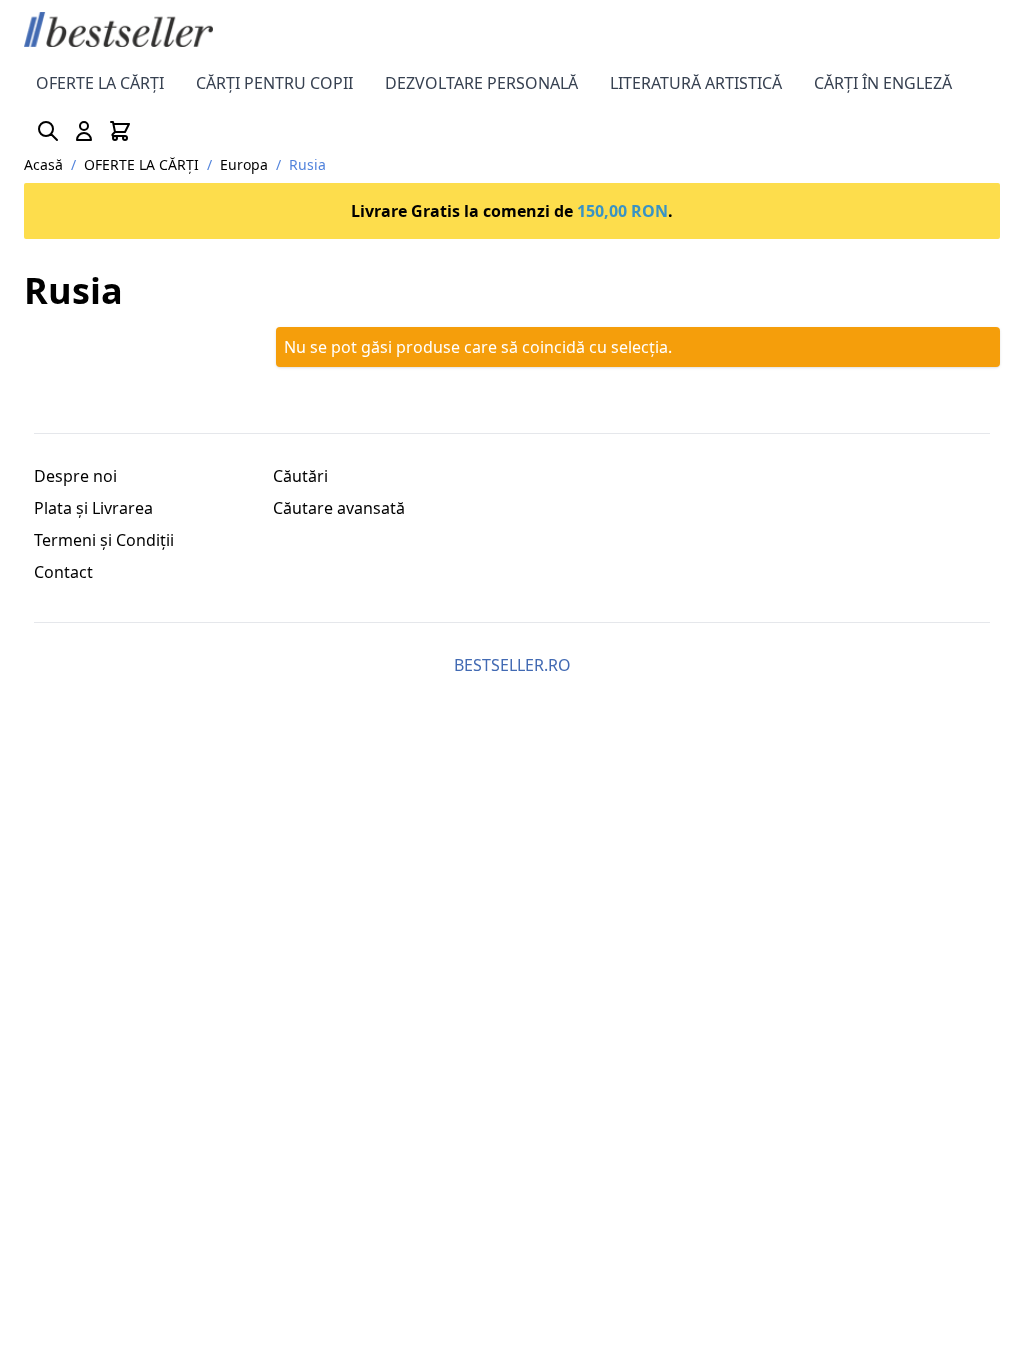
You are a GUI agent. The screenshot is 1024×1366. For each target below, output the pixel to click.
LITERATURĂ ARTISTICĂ (696, 83)
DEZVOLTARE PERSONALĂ (481, 83)
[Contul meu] (84, 131)
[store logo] (118, 29)
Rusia (307, 164)
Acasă (43, 164)
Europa (244, 164)
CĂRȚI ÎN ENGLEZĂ (883, 83)
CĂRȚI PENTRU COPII (274, 83)
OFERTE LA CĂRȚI (100, 83)
